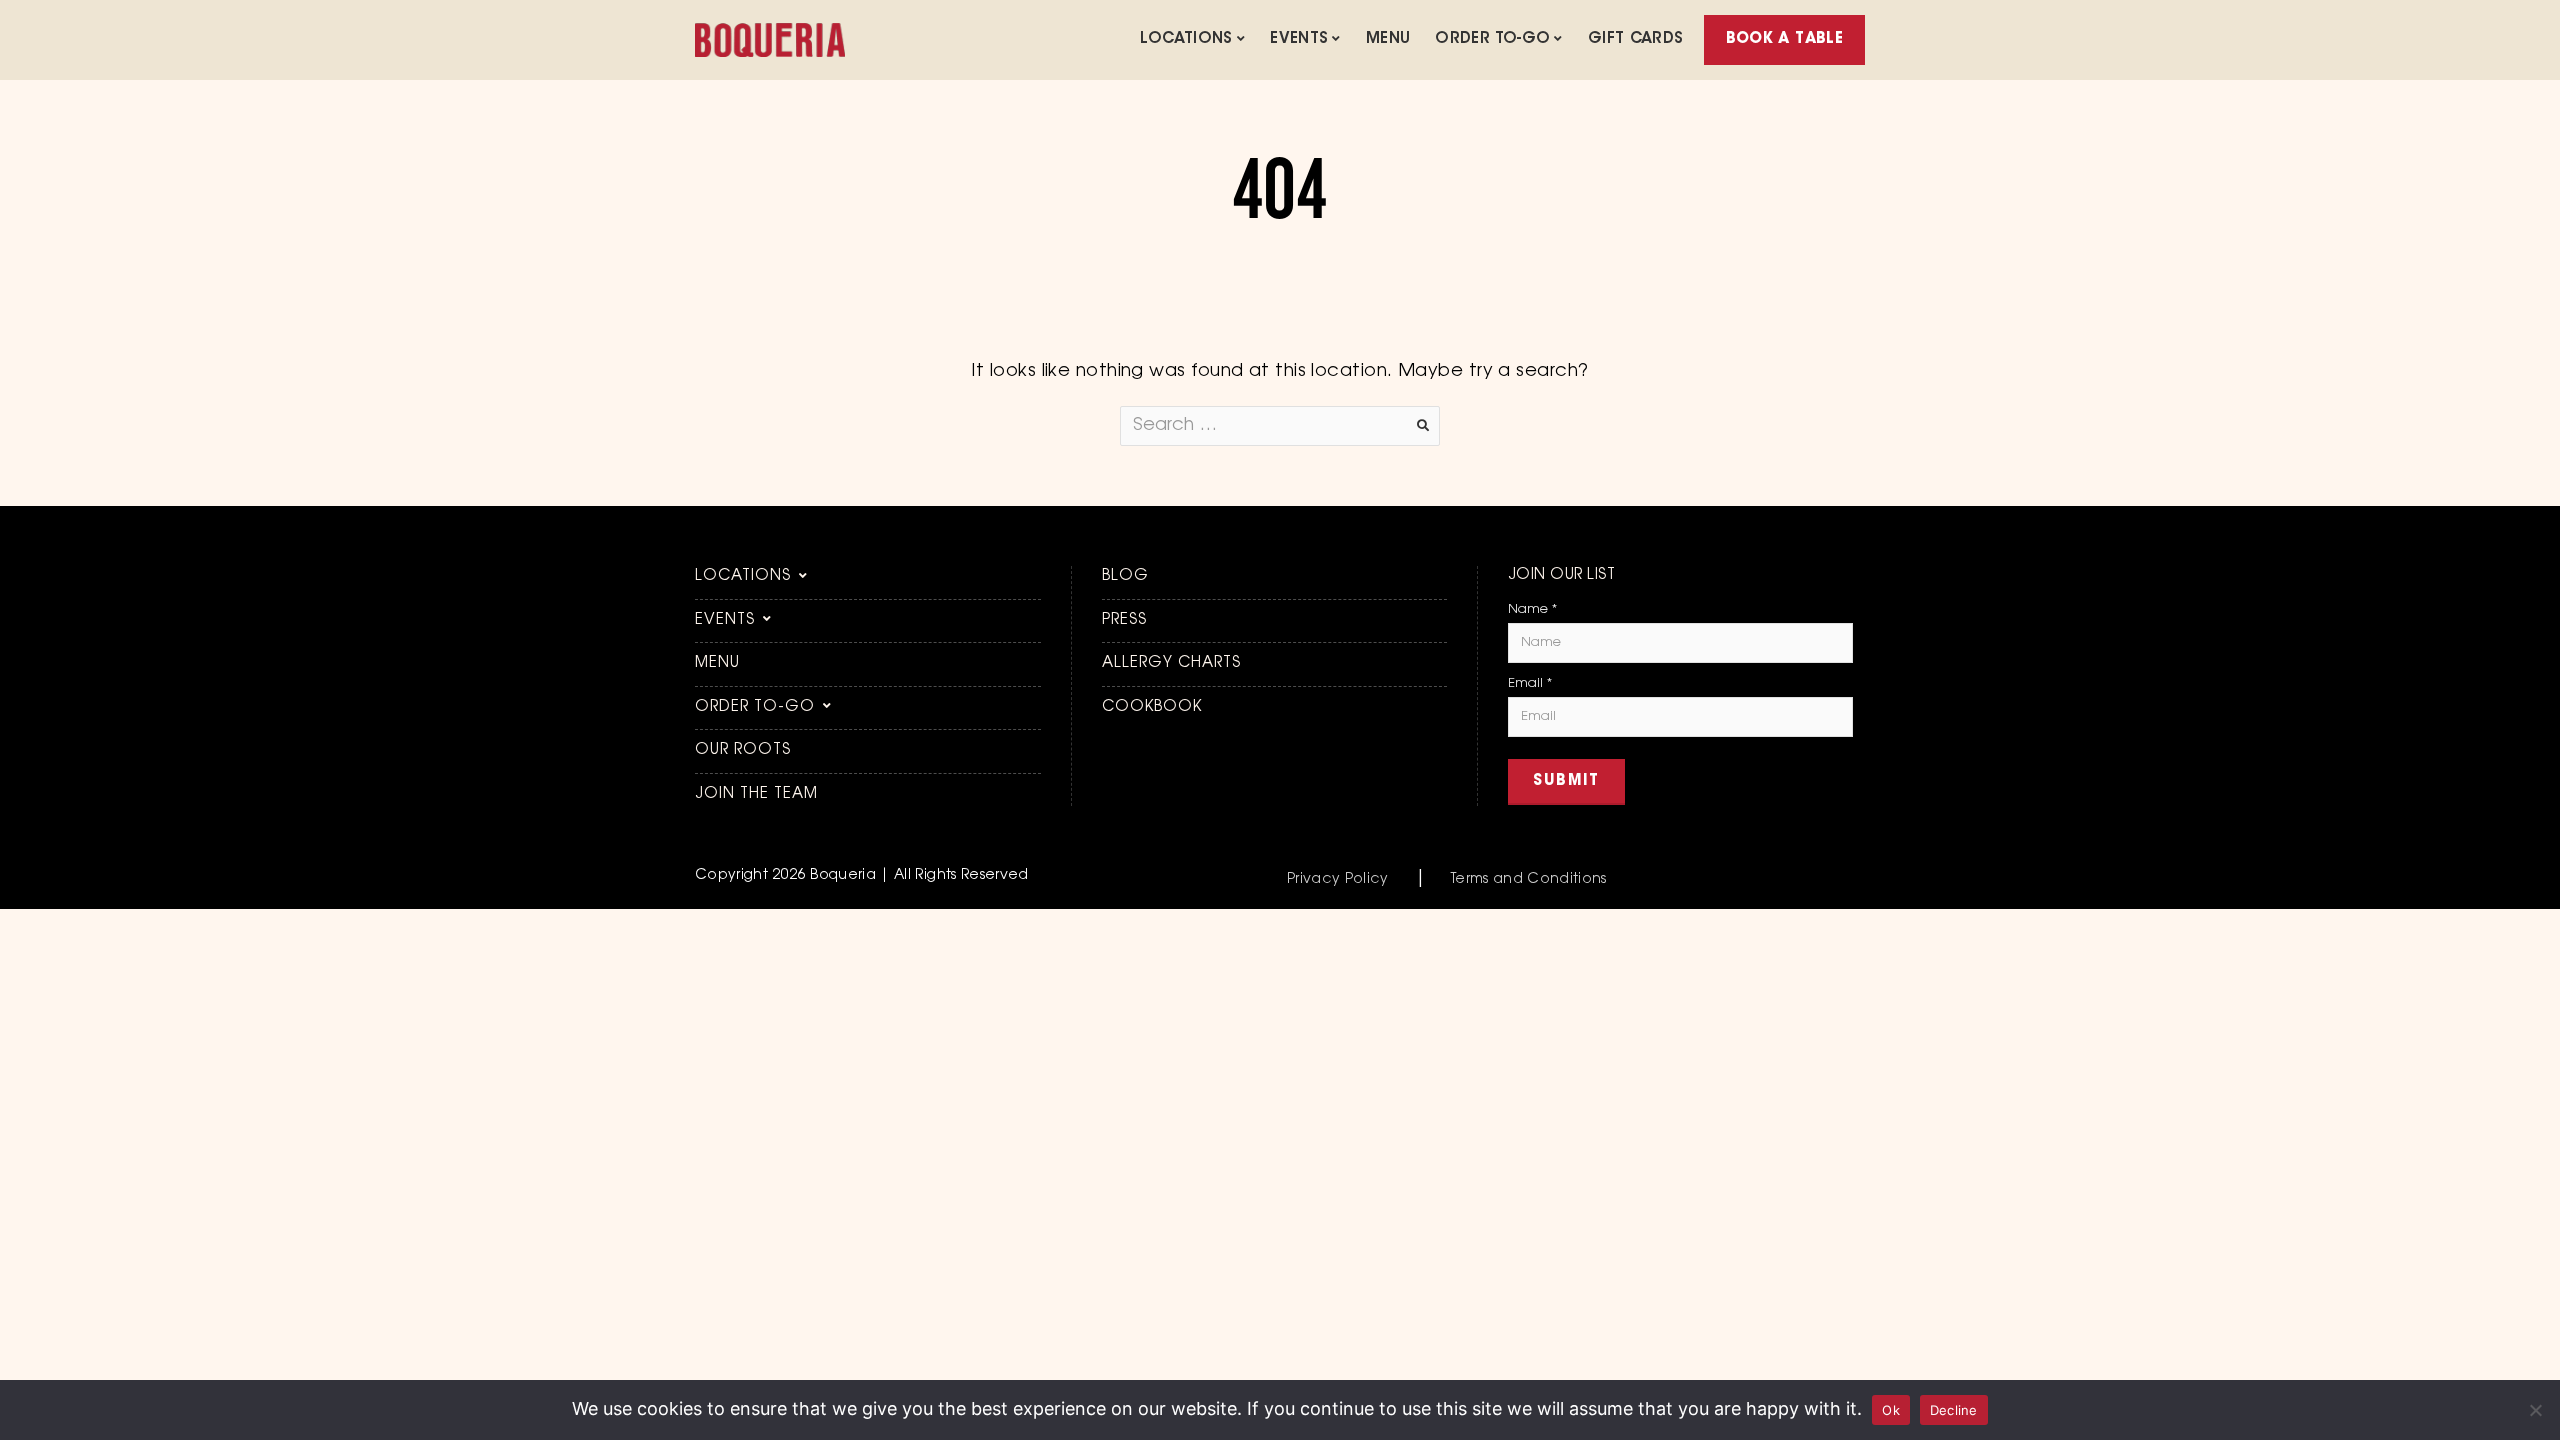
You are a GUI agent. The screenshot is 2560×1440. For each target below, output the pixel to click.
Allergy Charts (1171, 663)
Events (1299, 39)
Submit (1566, 781)
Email (1530, 683)
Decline (1954, 1410)
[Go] (1423, 426)
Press (1124, 620)
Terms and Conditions (1529, 880)
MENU (1388, 39)
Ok (1891, 1410)
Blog (1125, 576)
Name (1532, 609)
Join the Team (756, 794)
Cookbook (1152, 707)
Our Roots (743, 750)
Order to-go (1492, 39)
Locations (1186, 39)
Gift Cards (1636, 39)
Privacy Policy (1338, 880)
